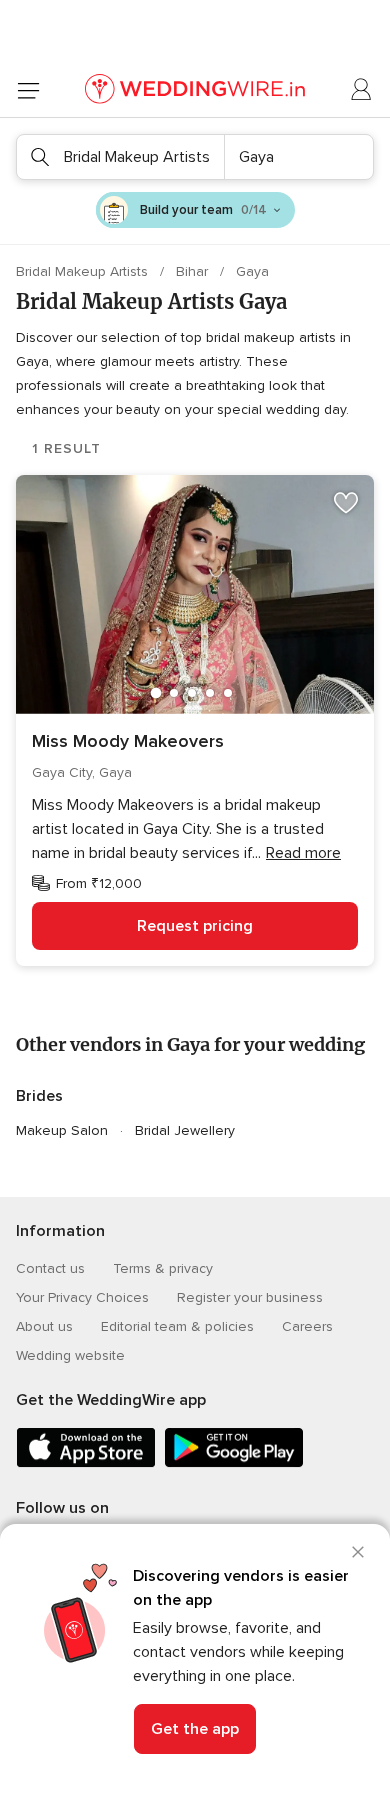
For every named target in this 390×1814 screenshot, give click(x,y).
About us (44, 1326)
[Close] (358, 1552)
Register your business (250, 1297)
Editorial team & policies (177, 1326)
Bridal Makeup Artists (84, 271)
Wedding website (70, 1355)
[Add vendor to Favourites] (346, 503)
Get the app (195, 1729)
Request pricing (195, 926)
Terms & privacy (163, 1268)
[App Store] (86, 1463)
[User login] (362, 90)
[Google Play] (234, 1463)
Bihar (194, 271)
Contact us (50, 1268)
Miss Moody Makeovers (128, 741)
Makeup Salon (62, 1130)
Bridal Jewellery (185, 1130)
